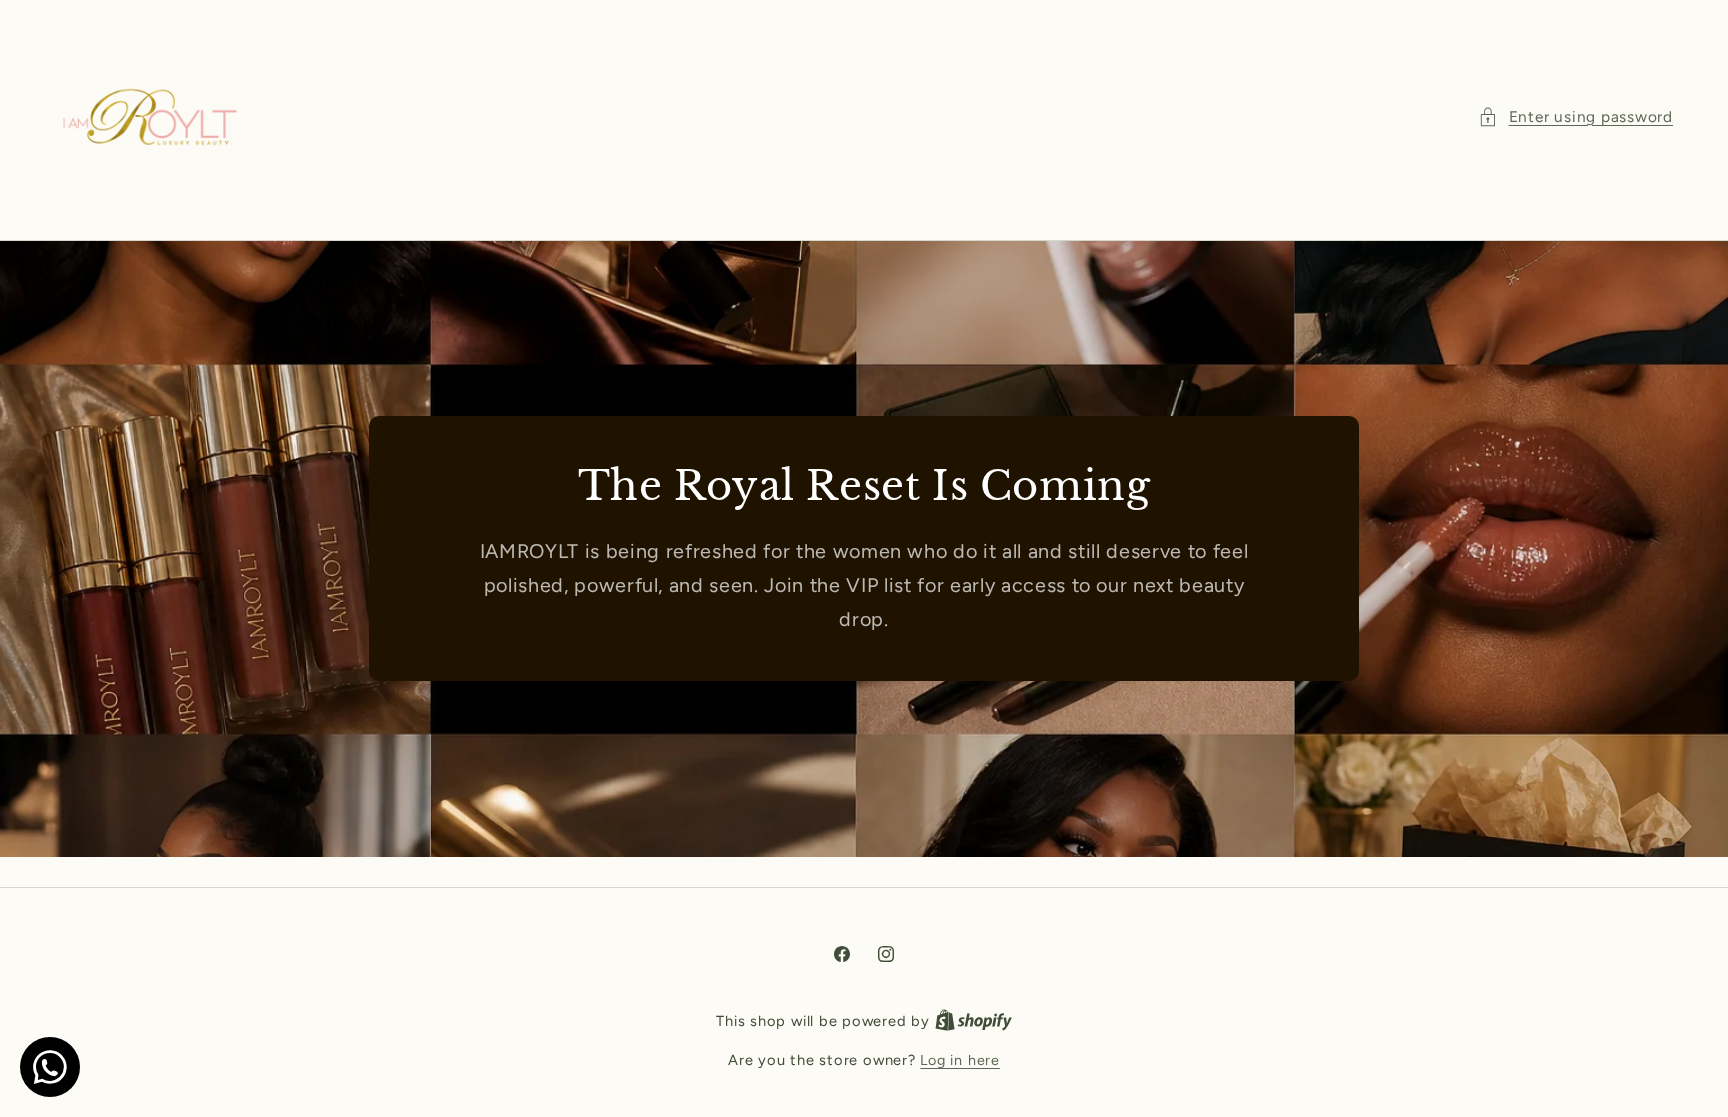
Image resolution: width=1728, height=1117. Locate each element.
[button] (1575, 117)
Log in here (959, 1060)
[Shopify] (973, 1021)
